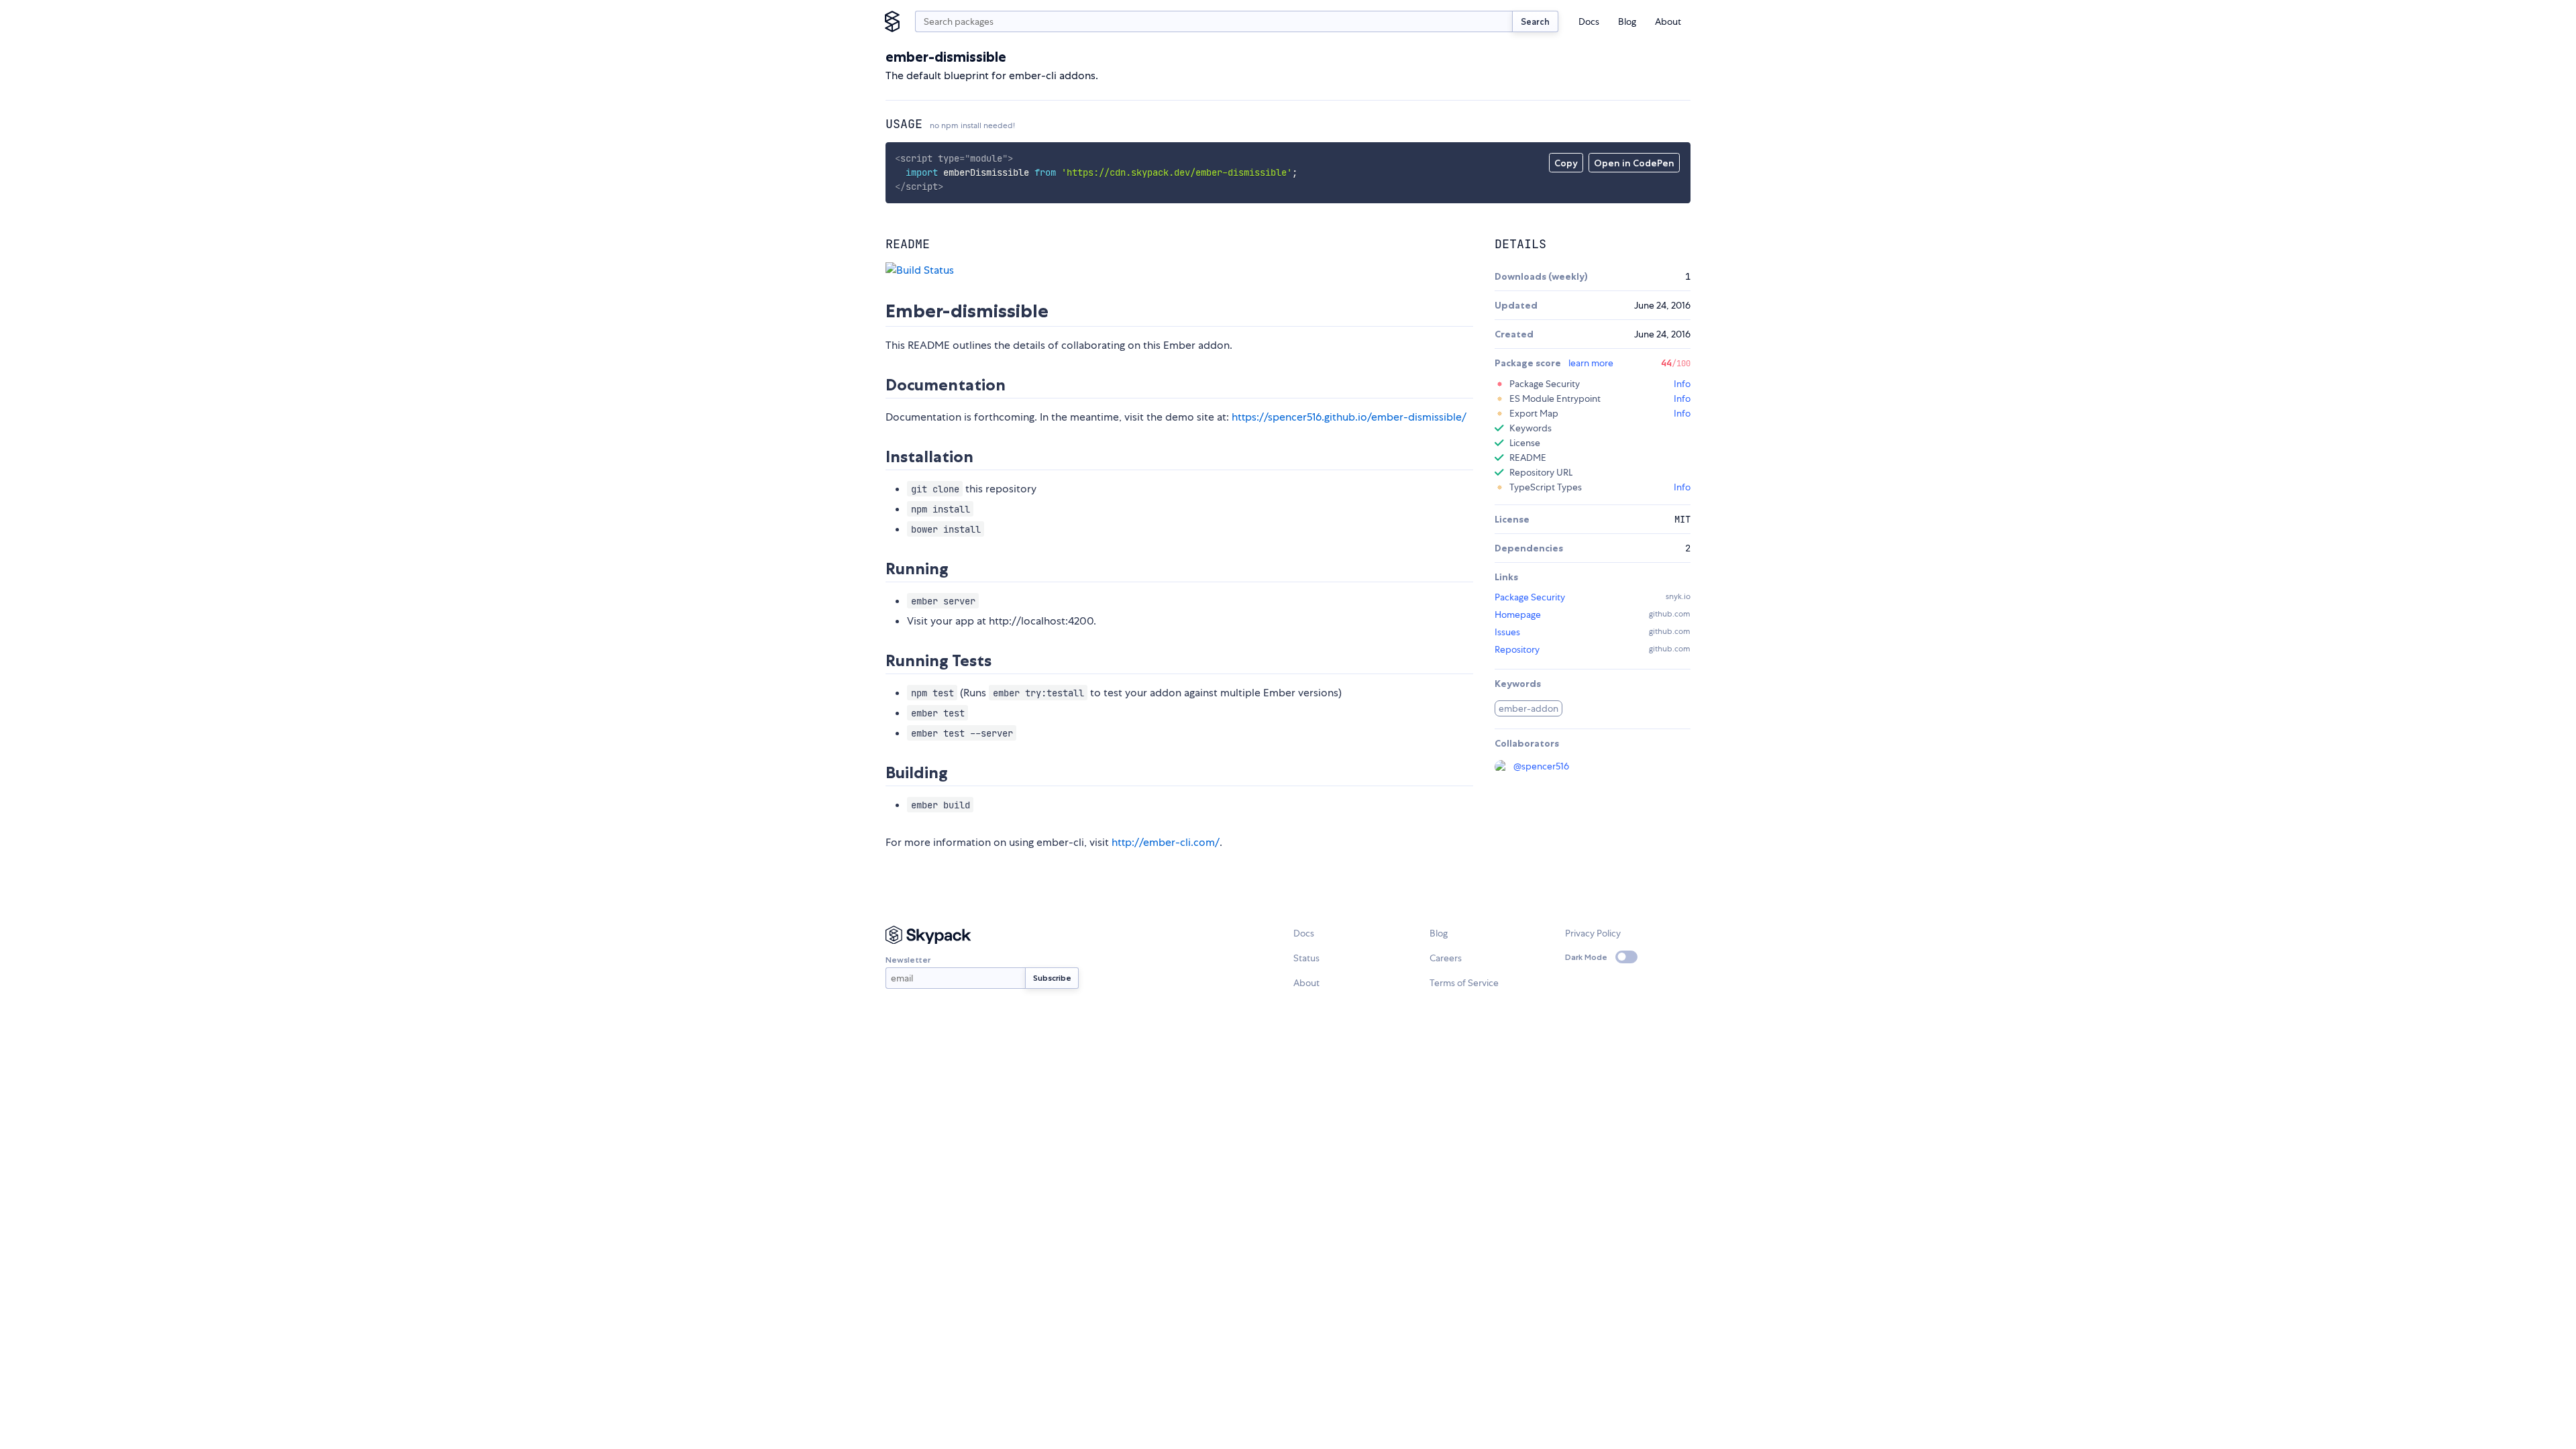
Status (1306, 958)
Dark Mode (1586, 957)
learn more (1591, 363)
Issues (1507, 632)
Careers (1446, 958)
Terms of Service (1464, 983)
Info (1682, 384)
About (1668, 21)
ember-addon (1528, 708)
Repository (1517, 649)
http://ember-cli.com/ (1166, 842)
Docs (1589, 21)
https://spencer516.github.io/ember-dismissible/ (1349, 417)
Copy (1566, 163)
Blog (1627, 21)
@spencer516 (1541, 766)
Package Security (1530, 597)
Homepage (1518, 614)
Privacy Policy (1593, 933)
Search (1535, 21)
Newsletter (908, 960)
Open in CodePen (1634, 163)
